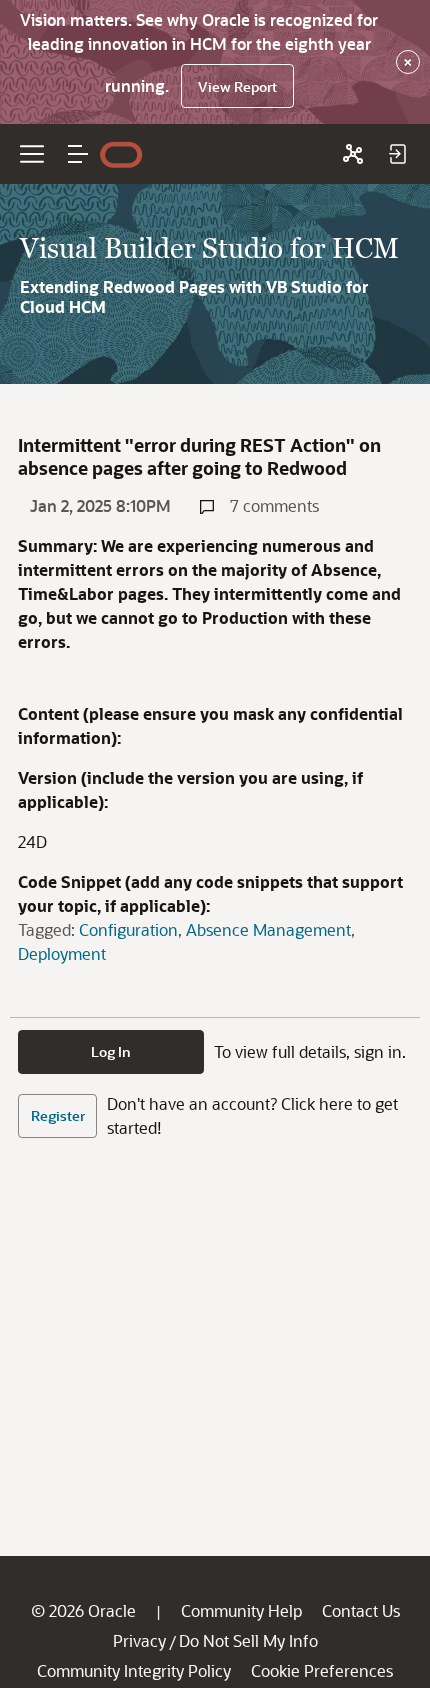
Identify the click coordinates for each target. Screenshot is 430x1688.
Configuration (128, 929)
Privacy (139, 1640)
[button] (78, 154)
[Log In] (397, 154)
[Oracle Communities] (353, 154)
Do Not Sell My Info (248, 1640)
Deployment (62, 953)
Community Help (241, 1610)
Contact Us (361, 1610)
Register (58, 1115)
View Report (237, 86)
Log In (111, 1051)
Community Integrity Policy (134, 1670)
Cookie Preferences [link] (322, 1670)
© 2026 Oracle (83, 1610)
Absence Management (268, 929)
